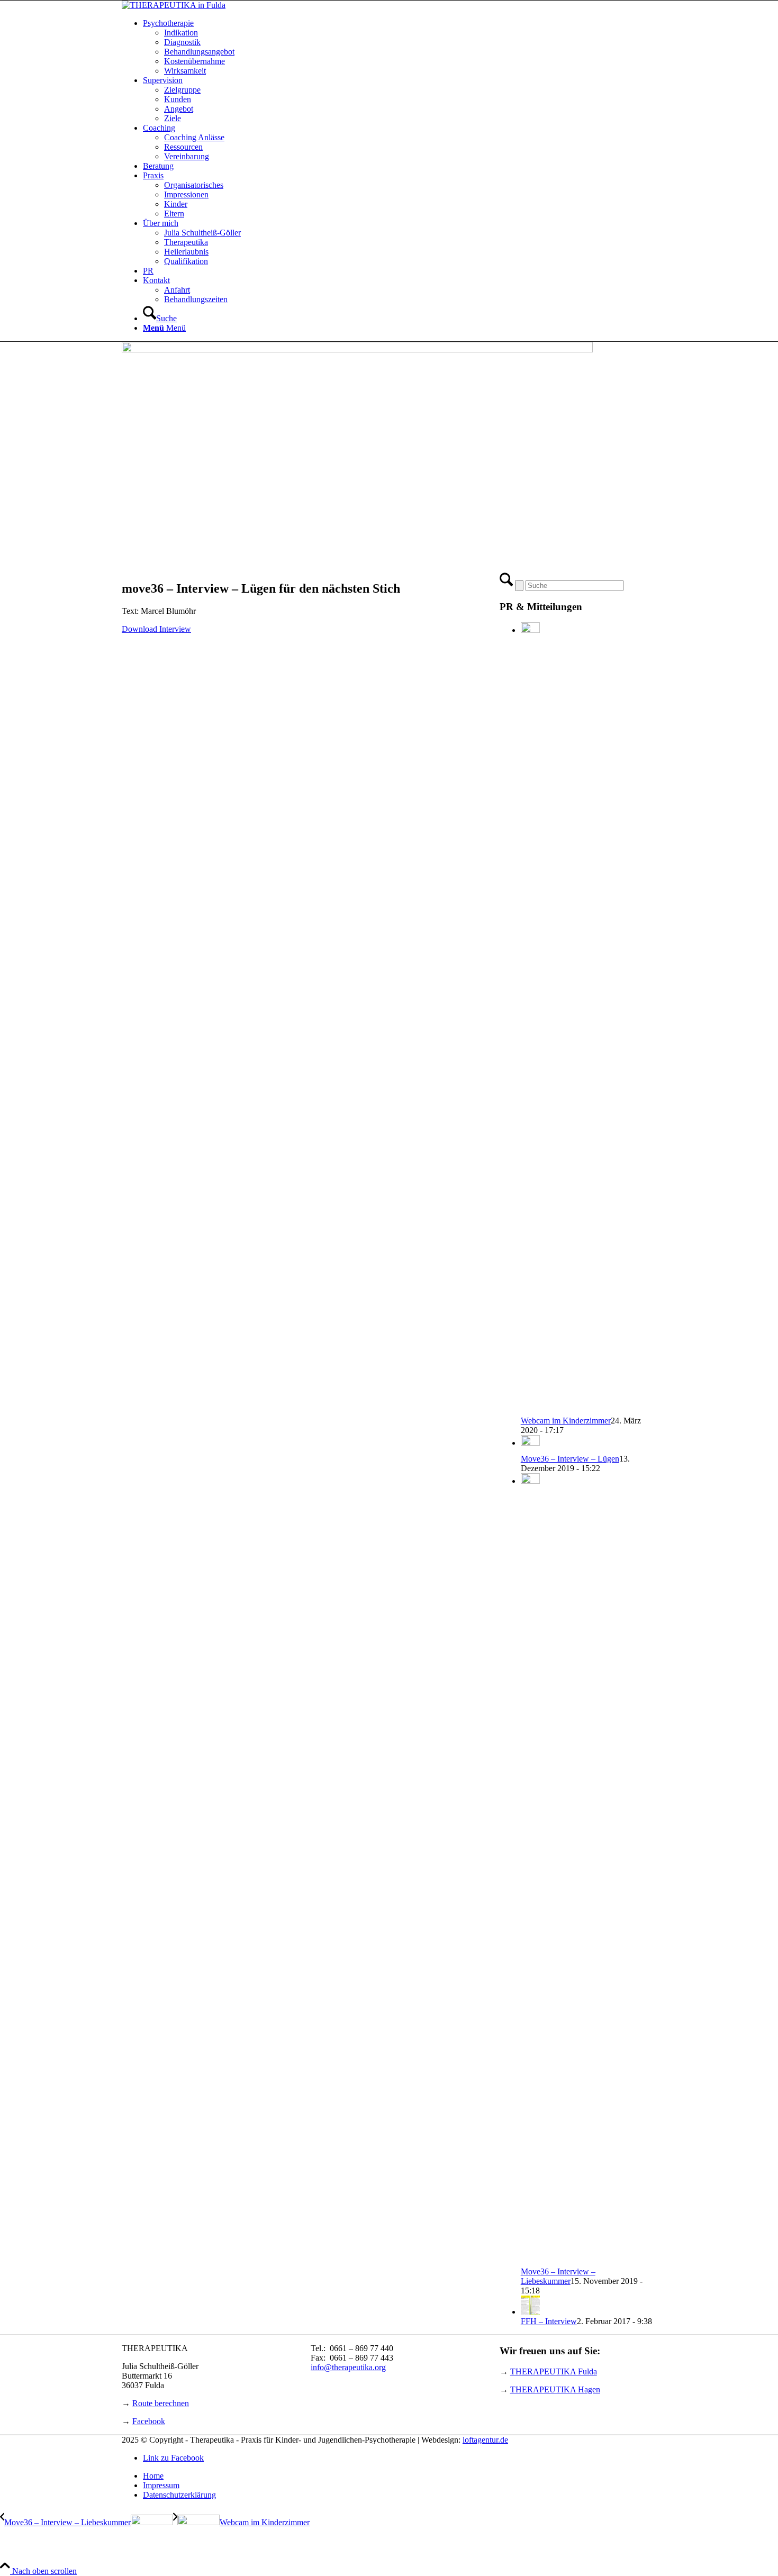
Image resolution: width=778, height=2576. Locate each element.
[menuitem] (400, 47)
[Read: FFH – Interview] (530, 2312)
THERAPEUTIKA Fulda (554, 2371)
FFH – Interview (549, 2321)
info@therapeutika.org (348, 2367)
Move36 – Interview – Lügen (570, 1459)
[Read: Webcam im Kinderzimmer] (530, 630)
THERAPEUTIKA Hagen (555, 2389)
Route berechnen (161, 2403)
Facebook (149, 2421)
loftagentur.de (485, 2440)
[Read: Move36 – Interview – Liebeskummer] (530, 1481)
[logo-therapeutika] (174, 5)
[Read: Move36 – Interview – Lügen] (530, 1443)
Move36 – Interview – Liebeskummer (558, 2276)
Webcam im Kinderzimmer (566, 1421)
